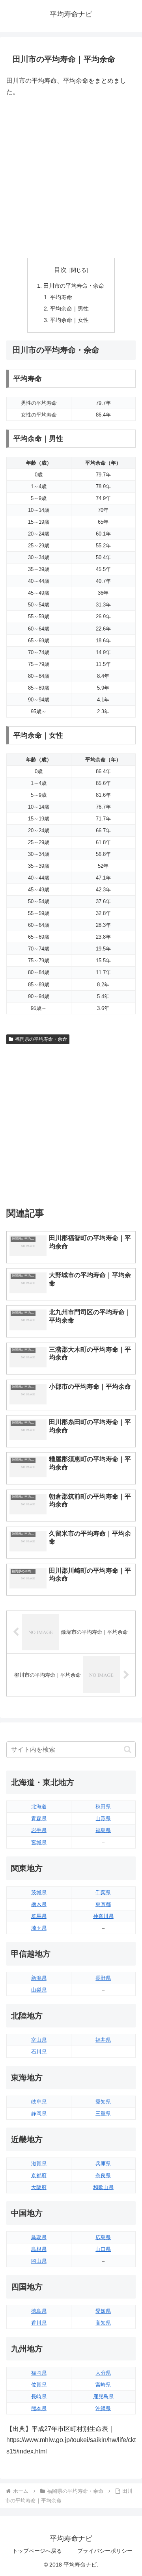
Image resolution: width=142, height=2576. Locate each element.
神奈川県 (103, 1916)
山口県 (103, 2249)
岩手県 (39, 1830)
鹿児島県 (103, 2397)
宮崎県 (103, 2385)
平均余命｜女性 (69, 320)
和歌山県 (103, 2187)
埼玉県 (39, 1928)
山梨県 (39, 1990)
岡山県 (39, 2261)
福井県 (103, 2040)
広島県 (103, 2237)
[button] (128, 1749)
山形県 (103, 1818)
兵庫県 (103, 2164)
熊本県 (39, 2408)
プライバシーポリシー (105, 2551)
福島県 (103, 1830)
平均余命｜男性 (69, 309)
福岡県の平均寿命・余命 (41, 1039)
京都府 (39, 2175)
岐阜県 (39, 2102)
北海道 (39, 1807)
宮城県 (39, 1842)
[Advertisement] (71, 178)
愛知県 (103, 2102)
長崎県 (39, 2397)
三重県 (103, 2114)
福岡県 (39, 2373)
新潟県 (39, 1978)
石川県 (39, 2052)
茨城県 (39, 1892)
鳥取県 (39, 2237)
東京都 (103, 1904)
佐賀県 (39, 2385)
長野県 (103, 1978)
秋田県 (103, 1807)
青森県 (39, 1818)
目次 (60, 270)
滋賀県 (39, 2164)
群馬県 (39, 1916)
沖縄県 (103, 2408)
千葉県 (103, 1892)
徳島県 (39, 2311)
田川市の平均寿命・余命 (74, 286)
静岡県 (39, 2114)
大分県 (103, 2373)
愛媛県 (103, 2311)
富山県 (39, 2040)
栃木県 (39, 1904)
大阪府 (39, 2187)
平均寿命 (61, 297)
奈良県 (103, 2175)
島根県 (39, 2249)
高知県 (103, 2323)
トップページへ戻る (37, 2551)
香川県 (39, 2323)
